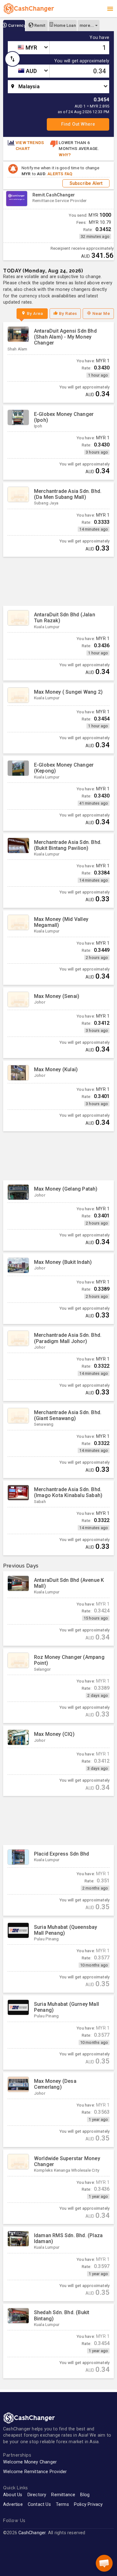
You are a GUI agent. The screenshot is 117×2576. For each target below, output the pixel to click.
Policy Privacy (88, 2504)
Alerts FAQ (60, 174)
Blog (85, 2495)
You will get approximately (82, 61)
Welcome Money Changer (30, 2462)
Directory (37, 2495)
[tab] (14, 26)
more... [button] (87, 25)
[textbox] (29, 48)
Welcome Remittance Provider (35, 2472)
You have (99, 38)
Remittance (63, 2495)
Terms (62, 2504)
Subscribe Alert (86, 183)
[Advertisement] (58, 581)
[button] (104, 2563)
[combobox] (29, 48)
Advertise (13, 2504)
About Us (13, 2495)
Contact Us (39, 2504)
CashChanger (32, 2533)
